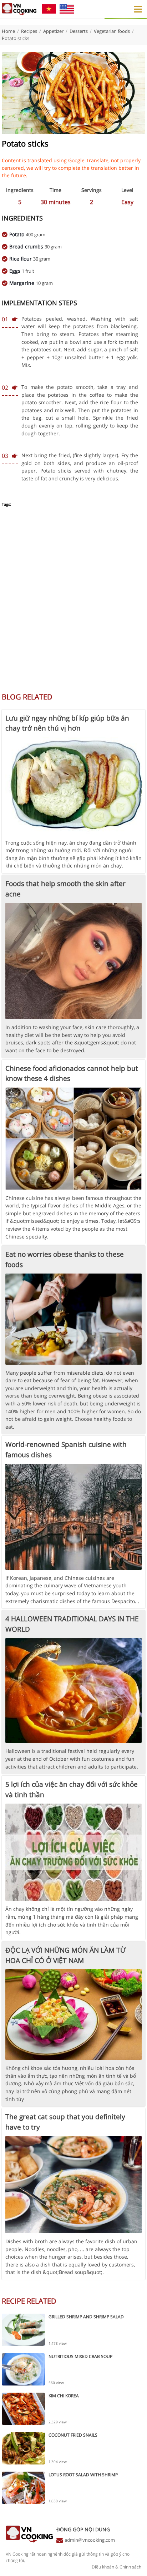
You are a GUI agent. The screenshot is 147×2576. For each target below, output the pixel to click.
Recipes (29, 31)
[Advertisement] (73, 604)
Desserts (79, 31)
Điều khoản (103, 2567)
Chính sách (130, 2567)
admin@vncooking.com (90, 2540)
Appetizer (53, 31)
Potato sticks (16, 38)
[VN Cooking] (19, 9)
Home (8, 31)
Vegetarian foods (112, 31)
